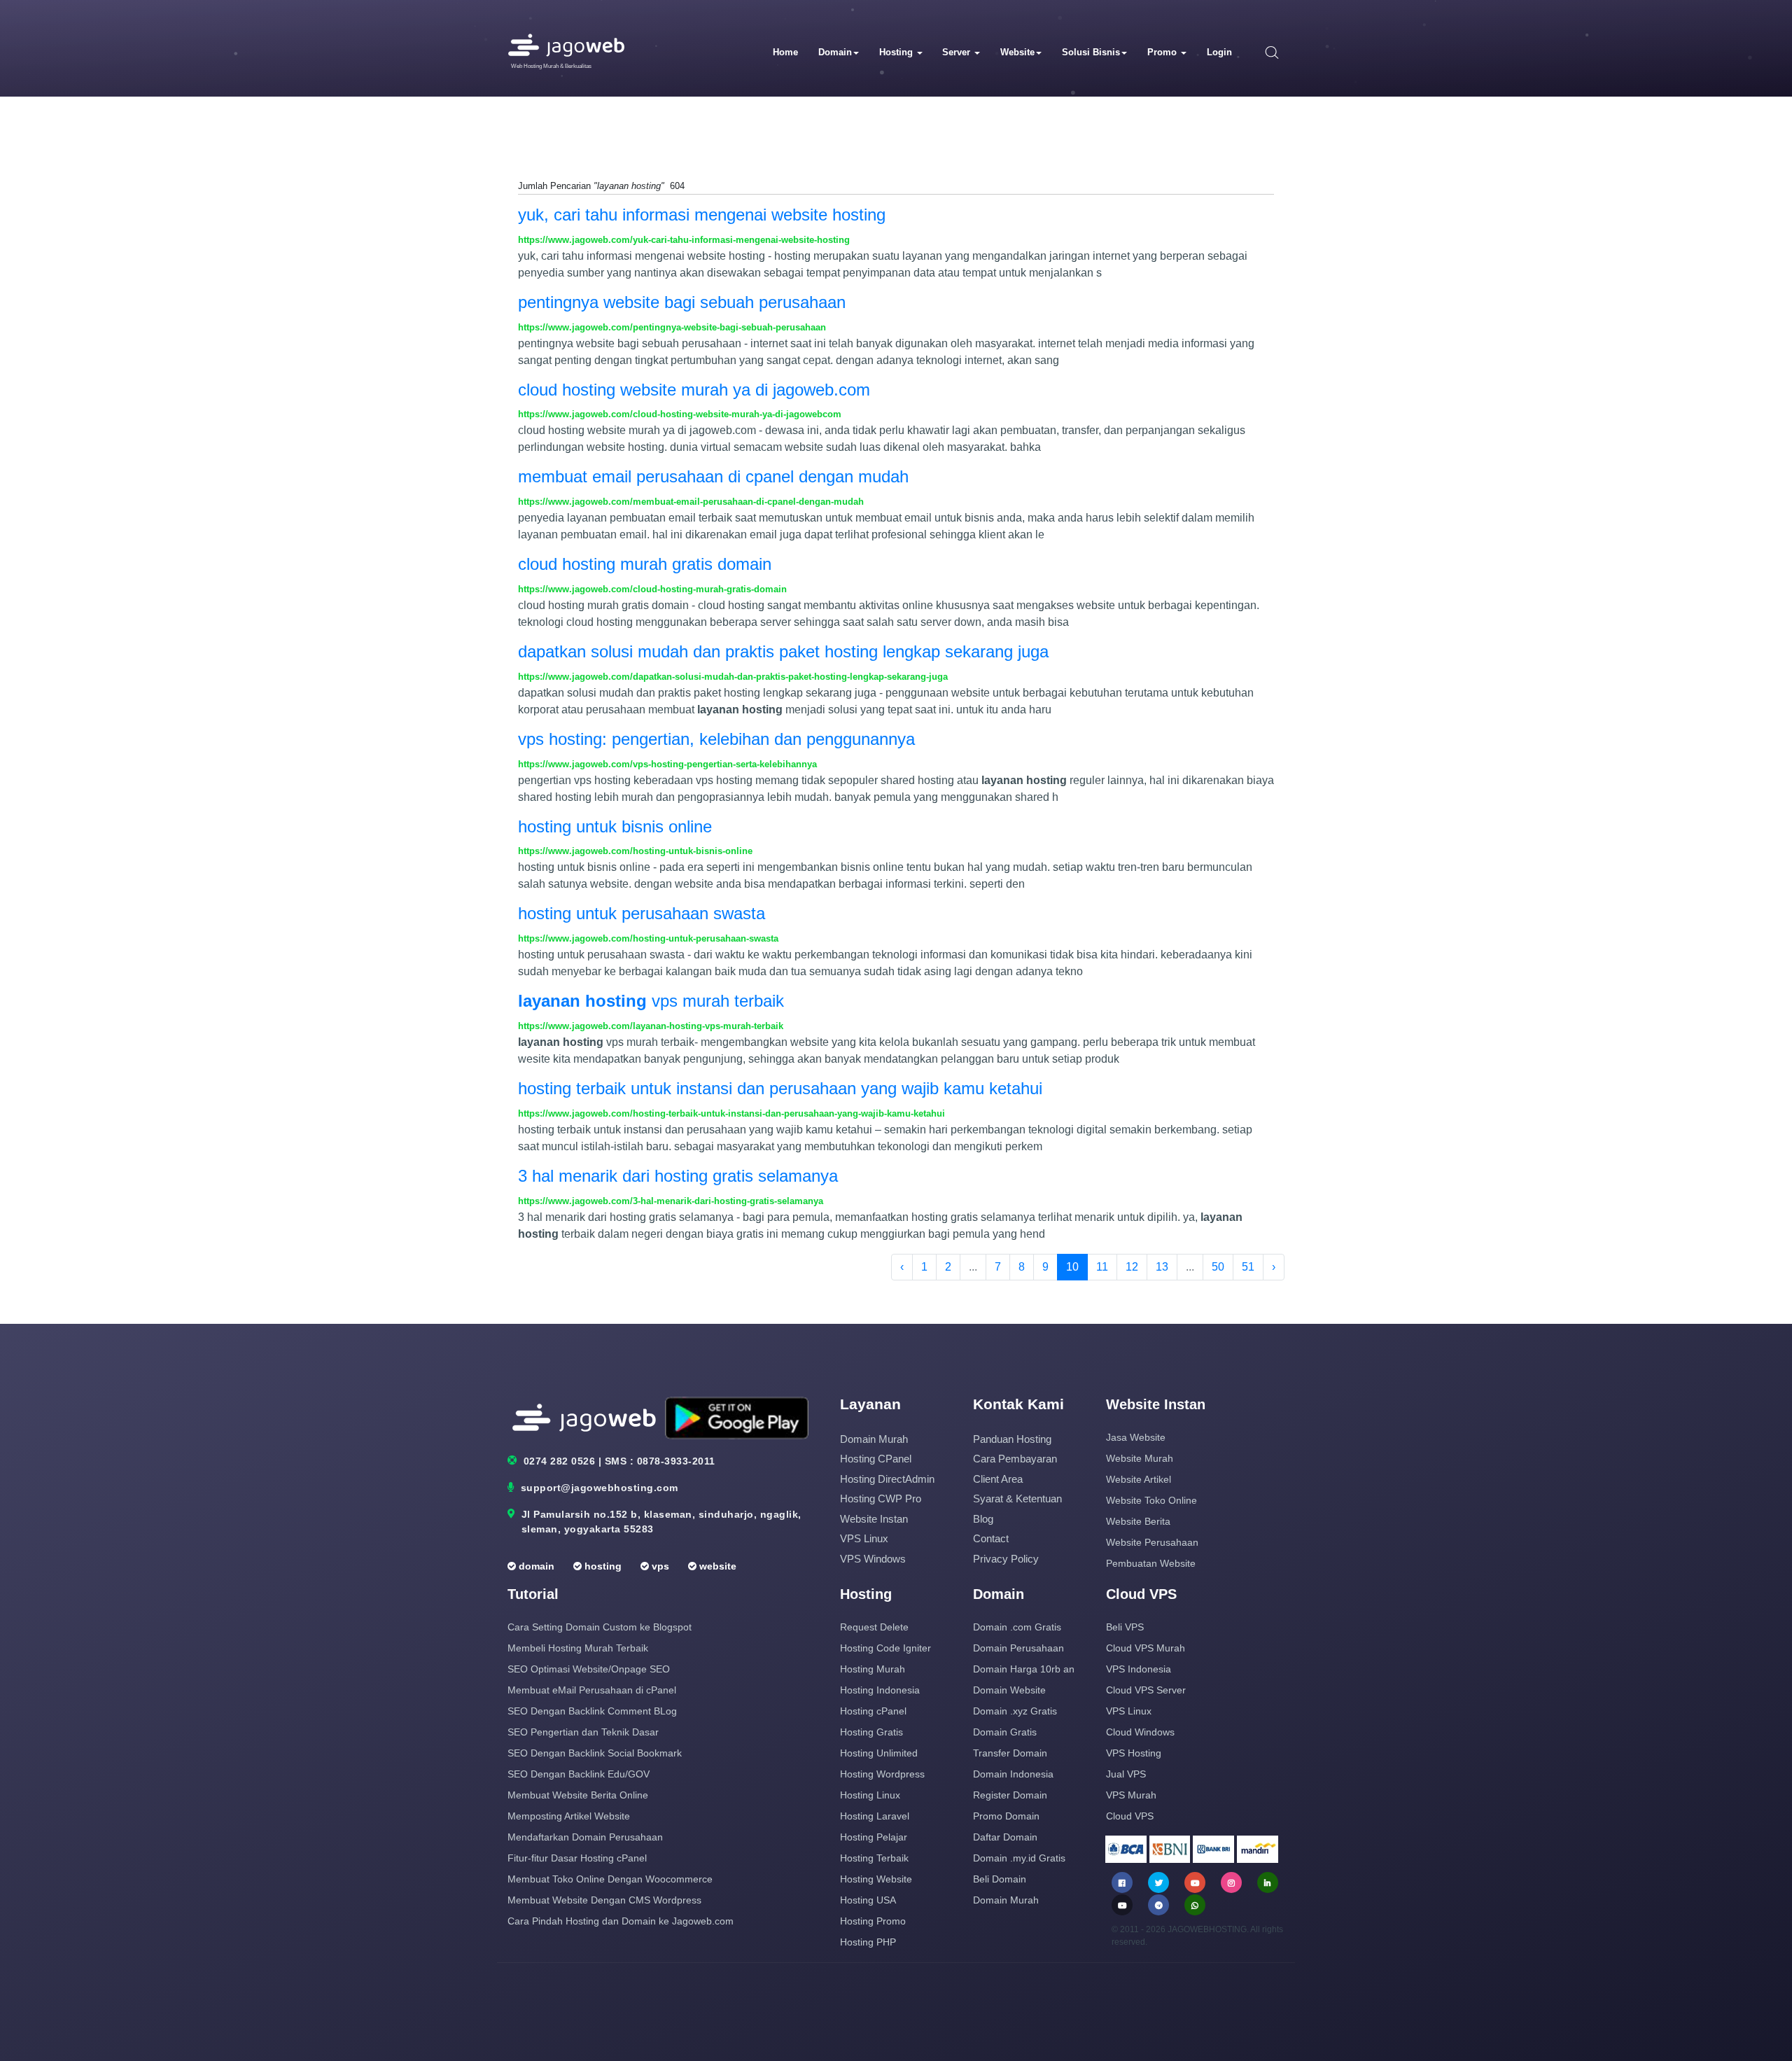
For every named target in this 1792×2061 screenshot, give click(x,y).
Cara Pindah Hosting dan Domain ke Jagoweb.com (621, 1921)
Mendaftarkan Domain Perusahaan (585, 1837)
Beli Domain (1000, 1879)
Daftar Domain (1005, 1837)
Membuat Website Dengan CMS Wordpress (604, 1900)
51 (1248, 1267)
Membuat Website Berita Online (578, 1795)
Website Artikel (1139, 1479)
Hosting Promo (873, 1921)
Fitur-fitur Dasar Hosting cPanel (577, 1858)
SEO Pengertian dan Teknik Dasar (583, 1732)
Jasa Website (1136, 1437)
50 (1218, 1267)
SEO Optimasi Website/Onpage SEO (589, 1669)
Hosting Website (876, 1879)
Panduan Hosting (1012, 1439)
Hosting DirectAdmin (887, 1479)
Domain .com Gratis (1017, 1627)
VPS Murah (1131, 1795)
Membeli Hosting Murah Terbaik (578, 1648)
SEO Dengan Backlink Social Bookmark (595, 1753)
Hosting (897, 52)
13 (1162, 1267)
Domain (835, 52)
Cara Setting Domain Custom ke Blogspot (600, 1627)
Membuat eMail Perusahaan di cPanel (592, 1690)
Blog (983, 1519)
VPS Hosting (1134, 1753)
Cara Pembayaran (1015, 1459)
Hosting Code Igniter (885, 1648)
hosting (602, 1566)
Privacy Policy (1006, 1559)
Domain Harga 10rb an (1024, 1669)
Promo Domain (1006, 1816)
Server (958, 52)
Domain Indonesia (1013, 1774)
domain (535, 1566)
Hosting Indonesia (880, 1690)
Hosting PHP (868, 1942)
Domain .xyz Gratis (1015, 1711)
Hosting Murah (873, 1669)
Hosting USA (868, 1900)
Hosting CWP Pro (881, 1498)
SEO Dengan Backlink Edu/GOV (579, 1774)
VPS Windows (873, 1559)
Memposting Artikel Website (569, 1816)
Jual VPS (1126, 1774)
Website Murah (1140, 1458)
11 (1102, 1267)
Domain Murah (874, 1439)
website (716, 1566)
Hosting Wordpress (882, 1774)
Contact (991, 1538)
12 (1132, 1267)
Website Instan (874, 1519)
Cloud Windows (1140, 1732)
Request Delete (874, 1627)
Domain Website (1009, 1690)
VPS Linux (864, 1538)
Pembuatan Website (1151, 1563)
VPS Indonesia (1139, 1669)
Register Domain (1010, 1795)
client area (998, 1479)
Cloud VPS (1130, 1816)
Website (1017, 52)
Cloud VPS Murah (1146, 1648)
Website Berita (1138, 1521)
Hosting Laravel (875, 1816)
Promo (1163, 52)
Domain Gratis (1005, 1732)
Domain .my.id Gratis (1019, 1858)
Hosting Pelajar (874, 1837)
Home (785, 52)
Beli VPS (1125, 1627)
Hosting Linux (870, 1795)
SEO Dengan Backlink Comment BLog (592, 1711)
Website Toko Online (1151, 1500)
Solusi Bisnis (1091, 52)
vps (659, 1566)
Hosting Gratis (871, 1732)
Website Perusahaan (1152, 1542)
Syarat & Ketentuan (1017, 1498)
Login (1219, 52)
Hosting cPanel (876, 1459)
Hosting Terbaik (874, 1858)
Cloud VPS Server (1146, 1690)
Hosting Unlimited (879, 1753)
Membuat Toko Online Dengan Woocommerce (610, 1879)
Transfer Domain (1010, 1753)
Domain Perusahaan (1018, 1648)
